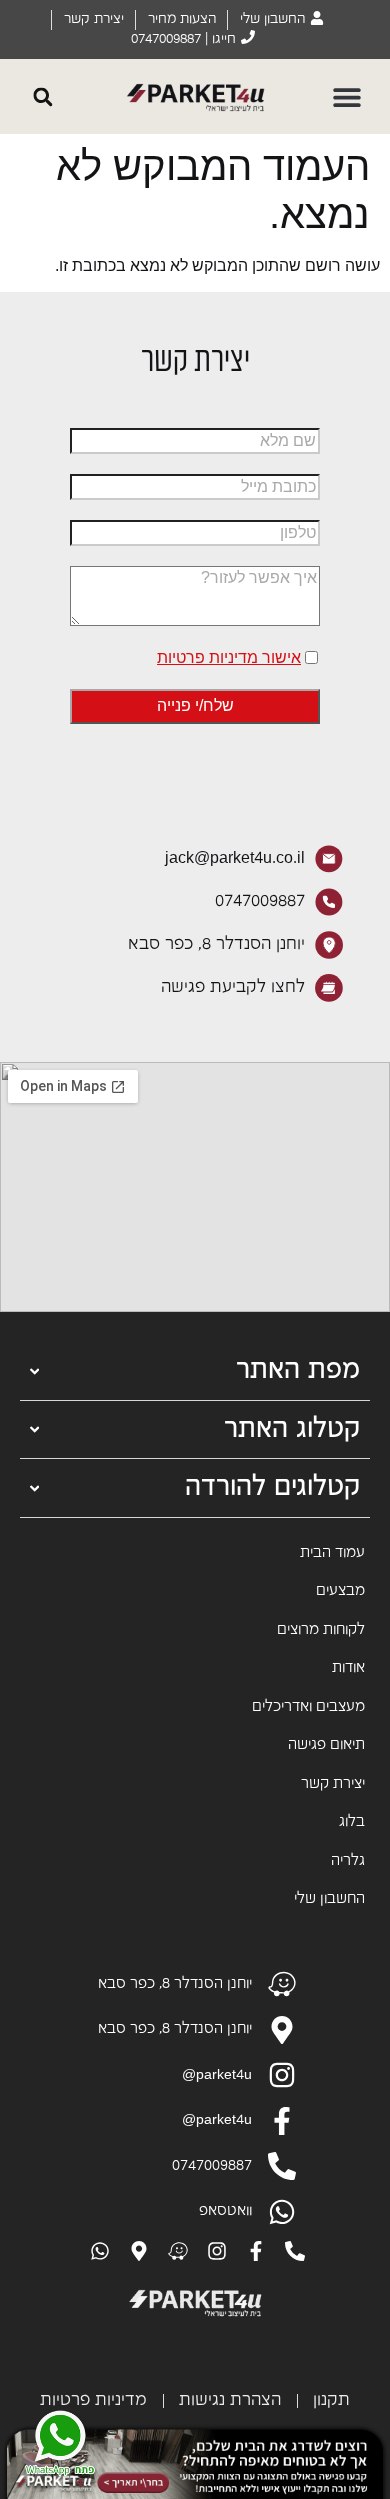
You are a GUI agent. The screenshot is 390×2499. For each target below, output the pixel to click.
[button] (347, 96)
